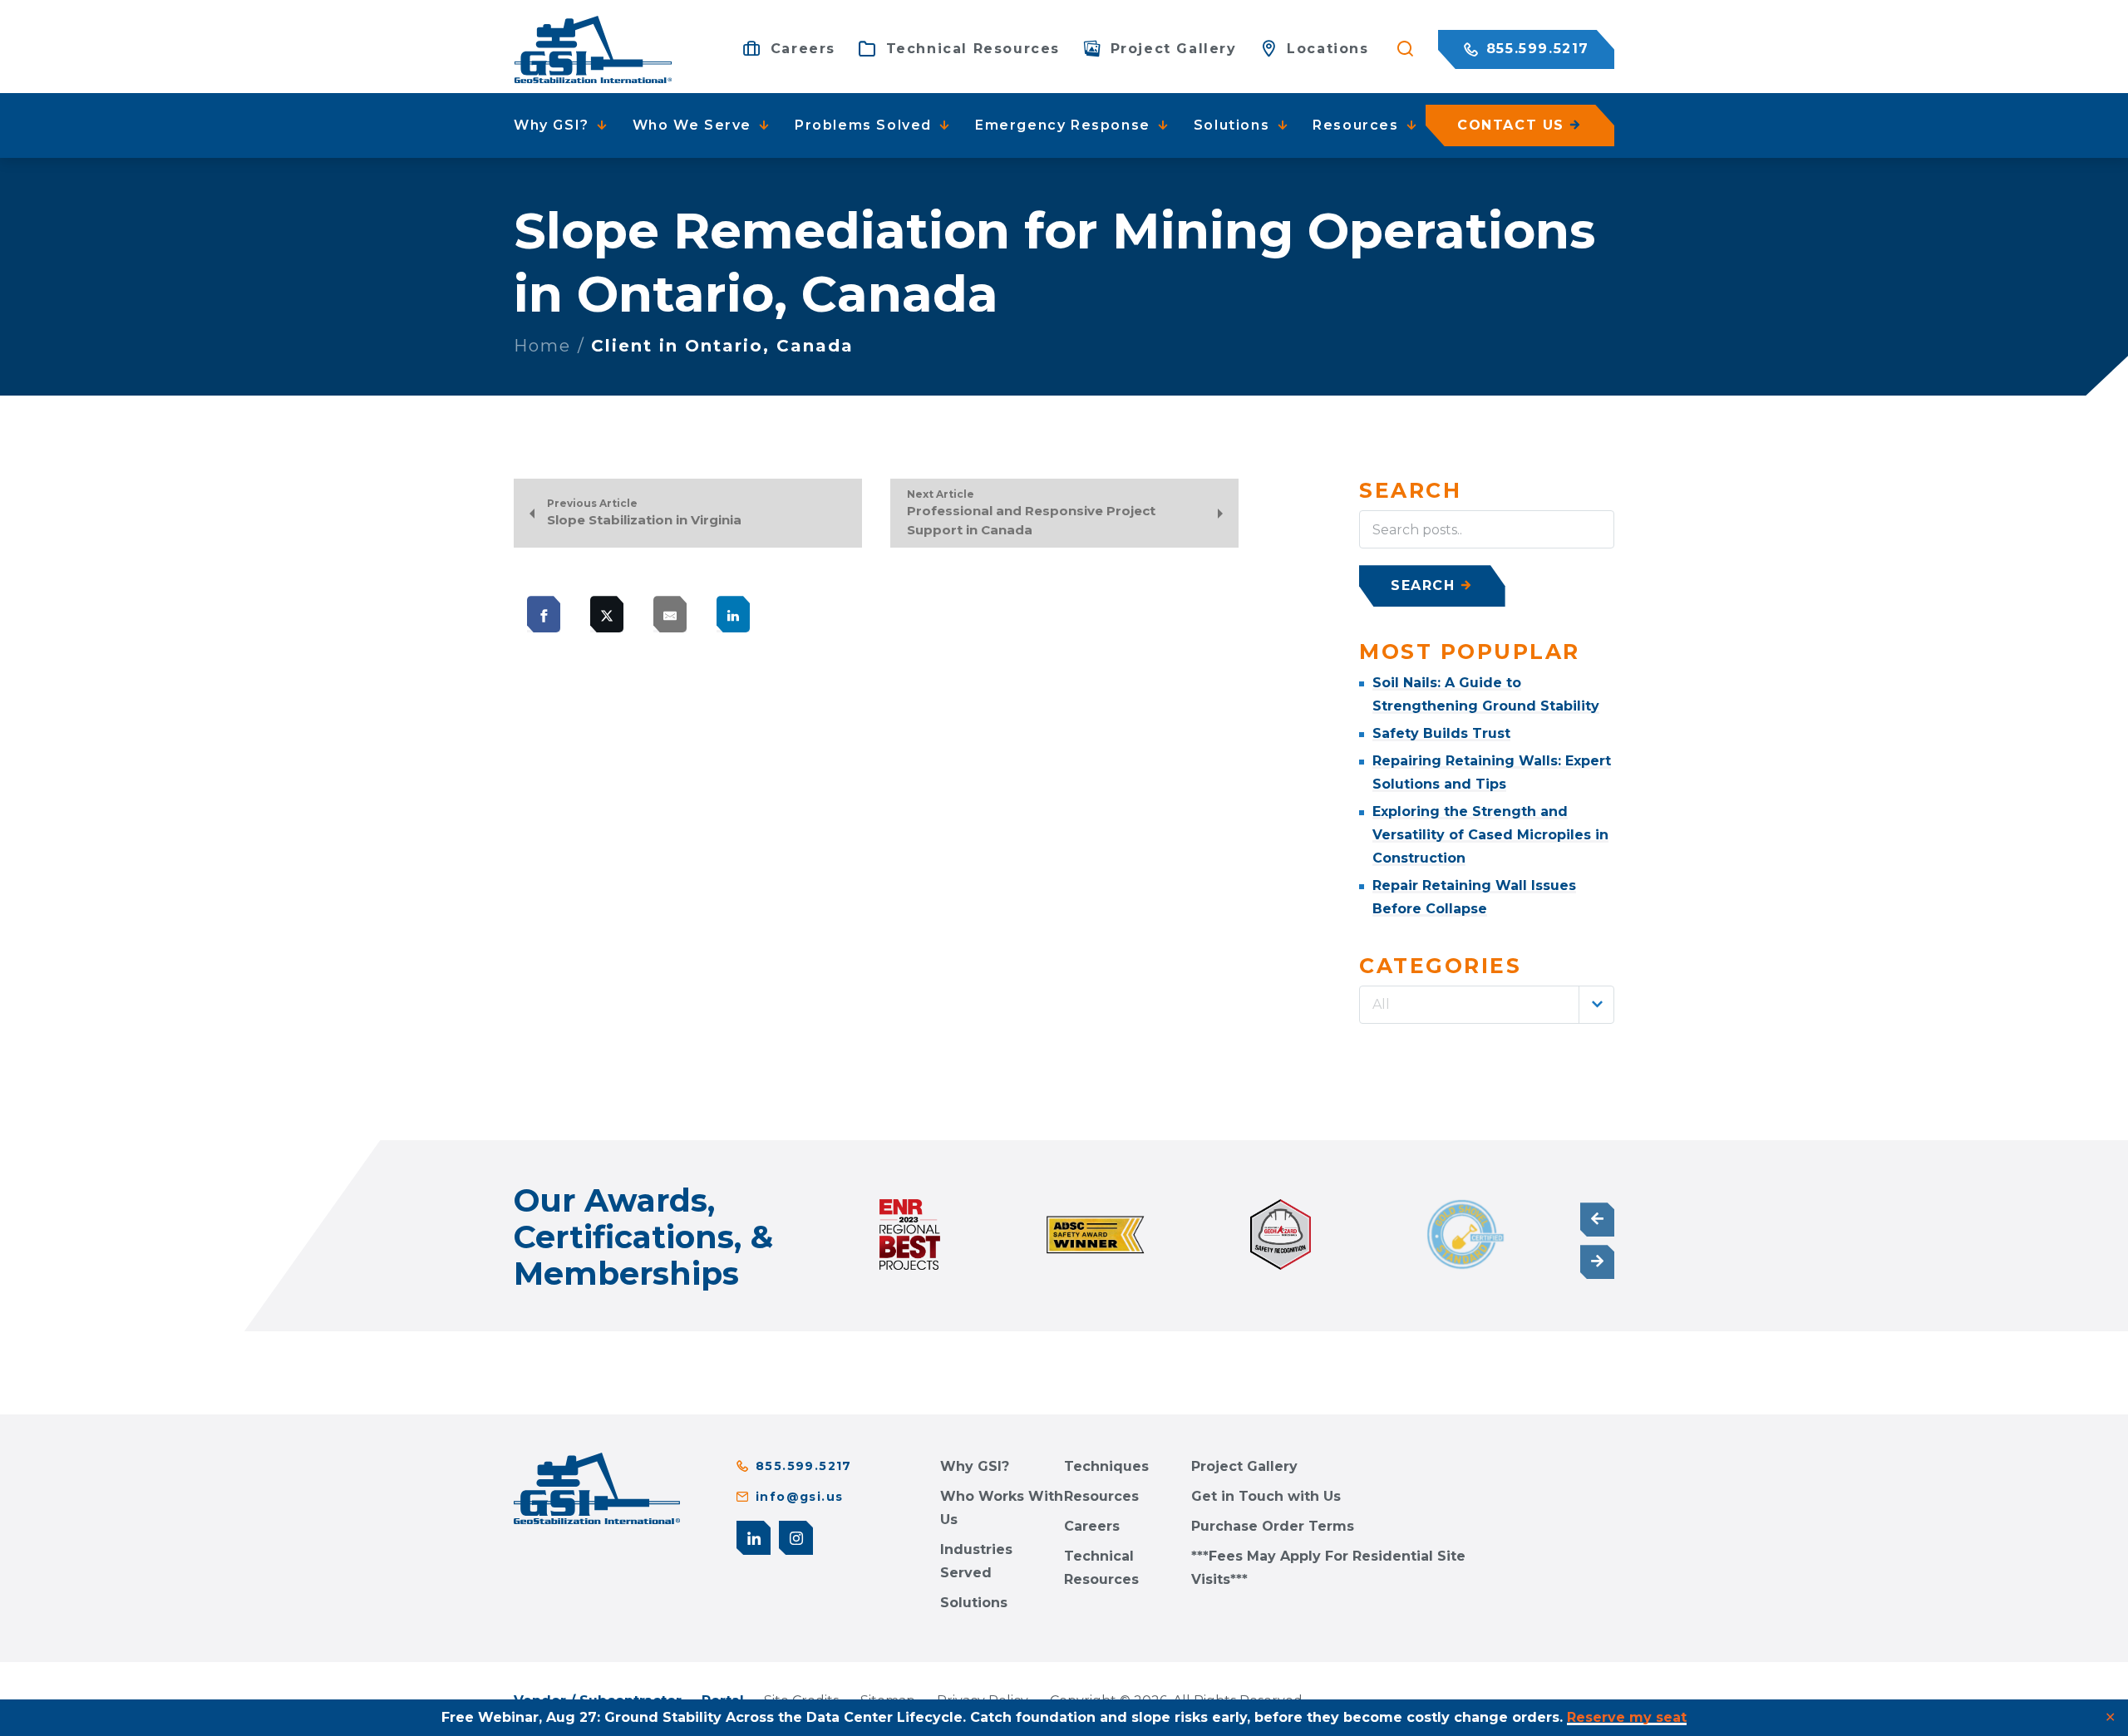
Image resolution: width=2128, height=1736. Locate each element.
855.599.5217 (1535, 49)
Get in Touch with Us (1266, 1496)
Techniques (1106, 1466)
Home (542, 346)
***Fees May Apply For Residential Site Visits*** (1328, 1568)
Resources (1101, 1496)
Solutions (974, 1603)
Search (1423, 585)
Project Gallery (1244, 1466)
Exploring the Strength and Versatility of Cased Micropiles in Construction (1490, 835)
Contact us (1511, 125)
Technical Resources (1101, 1568)
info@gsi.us (799, 1497)
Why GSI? (975, 1466)
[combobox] (1487, 1005)
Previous (1597, 1220)
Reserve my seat (1627, 1717)
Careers (1092, 1526)
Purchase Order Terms (1273, 1526)
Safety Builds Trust (1441, 733)
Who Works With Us (1002, 1508)
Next (1597, 1262)
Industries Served (976, 1561)
